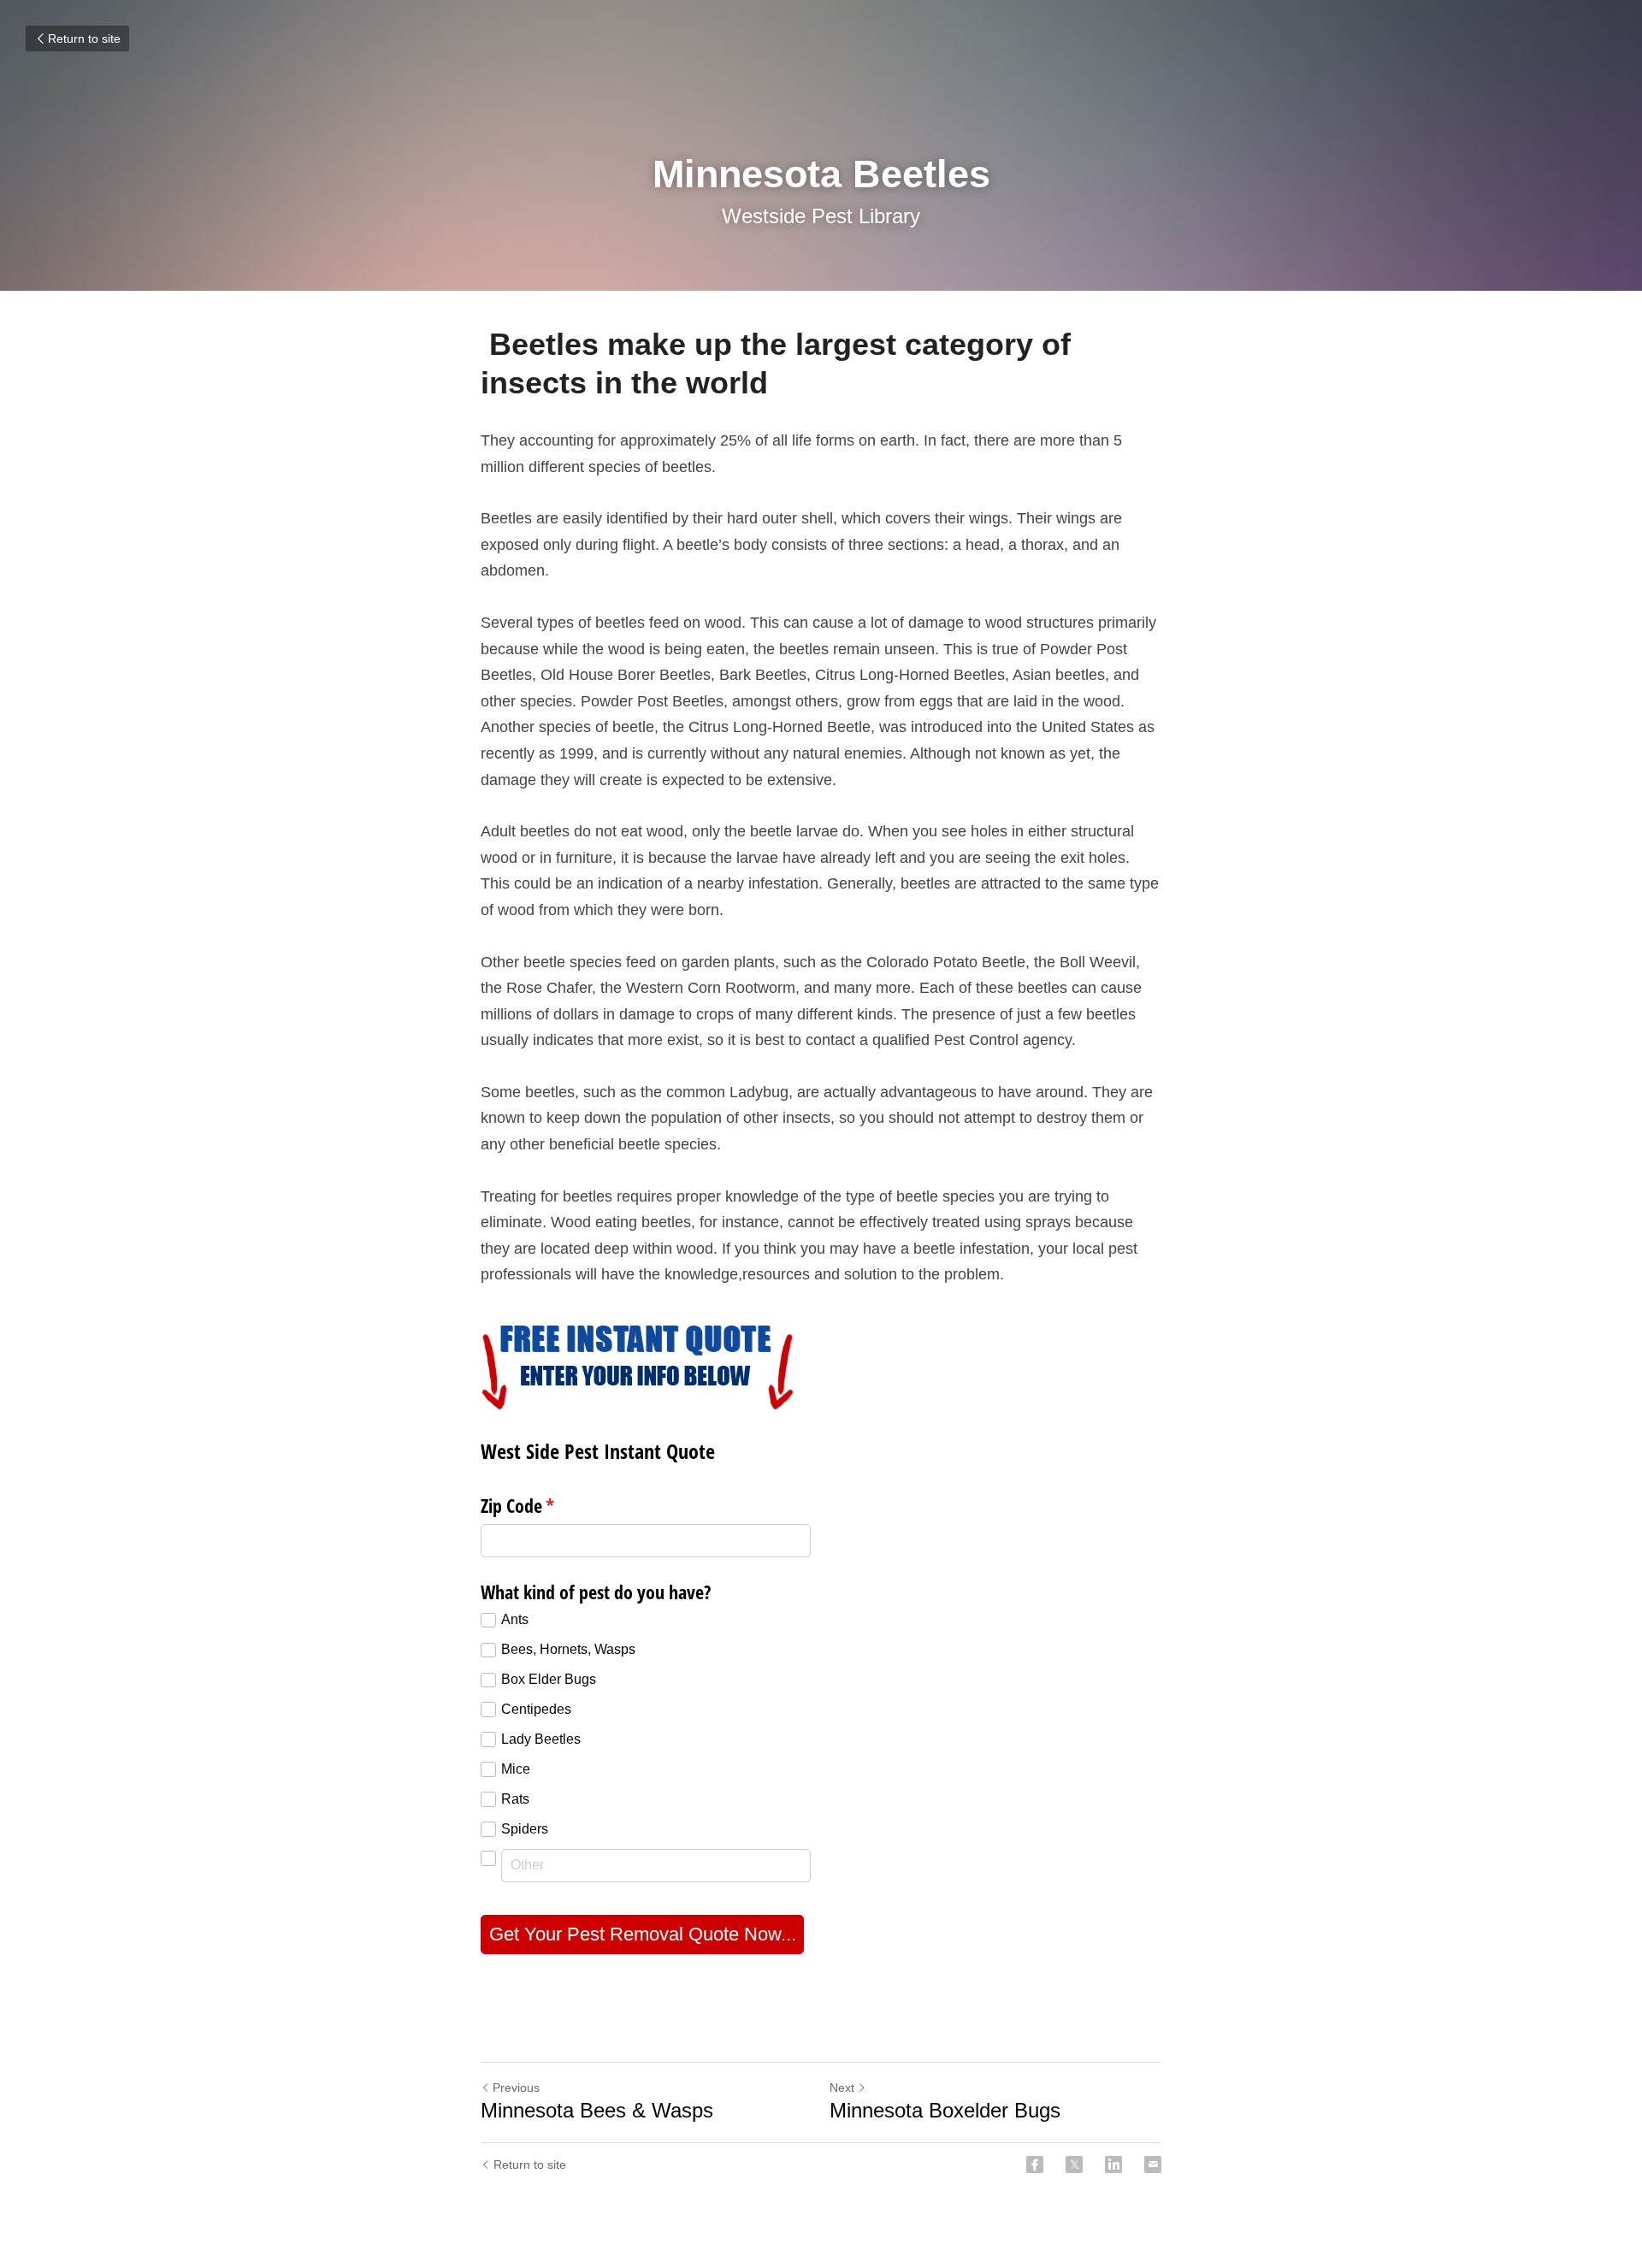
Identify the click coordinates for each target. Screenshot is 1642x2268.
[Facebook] (1035, 2165)
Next (842, 2088)
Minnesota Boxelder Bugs (945, 2110)
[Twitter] (1074, 2165)
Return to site (84, 38)
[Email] (1153, 2165)
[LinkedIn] (1113, 2165)
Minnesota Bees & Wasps (597, 2110)
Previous (516, 2088)
